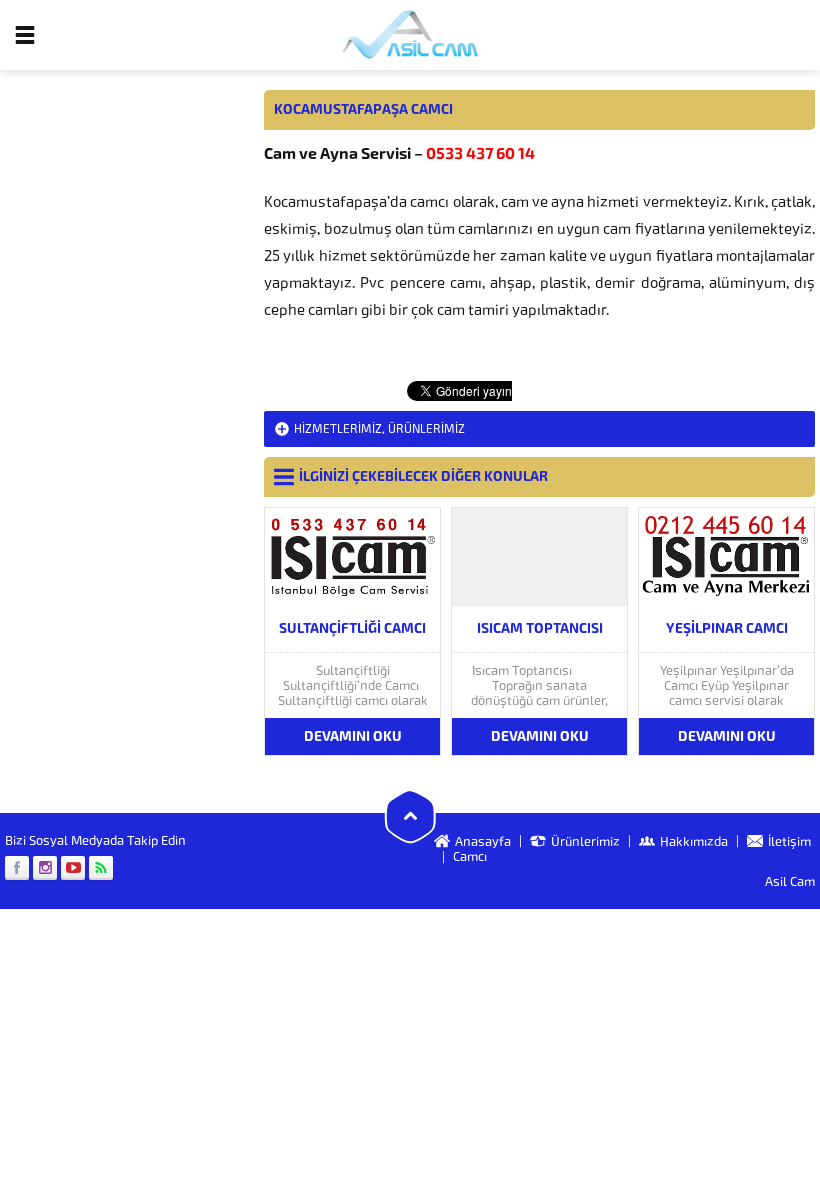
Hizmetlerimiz (338, 429)
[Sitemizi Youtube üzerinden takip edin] (73, 868)
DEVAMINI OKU (353, 736)
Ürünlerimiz (426, 429)
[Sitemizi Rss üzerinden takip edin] (101, 868)
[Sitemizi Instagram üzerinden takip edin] (45, 868)
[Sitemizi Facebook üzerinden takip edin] (17, 868)
